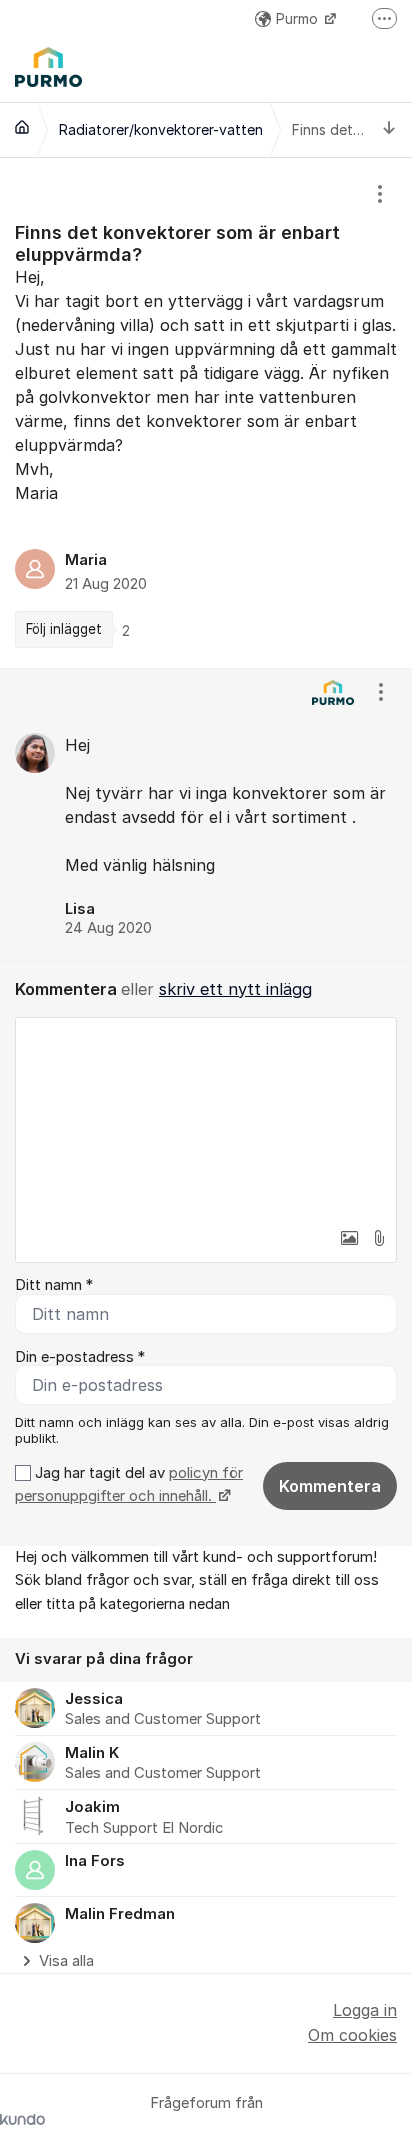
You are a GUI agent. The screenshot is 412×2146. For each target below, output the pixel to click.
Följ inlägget (64, 629)
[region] (206, 413)
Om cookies (352, 2035)
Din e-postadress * (80, 1357)
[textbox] (206, 1118)
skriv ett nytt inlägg (235, 989)
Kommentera (330, 1486)
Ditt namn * (54, 1285)
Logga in (365, 2010)
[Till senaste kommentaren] (389, 129)
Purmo (299, 18)
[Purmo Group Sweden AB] (22, 127)
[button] (349, 1238)
